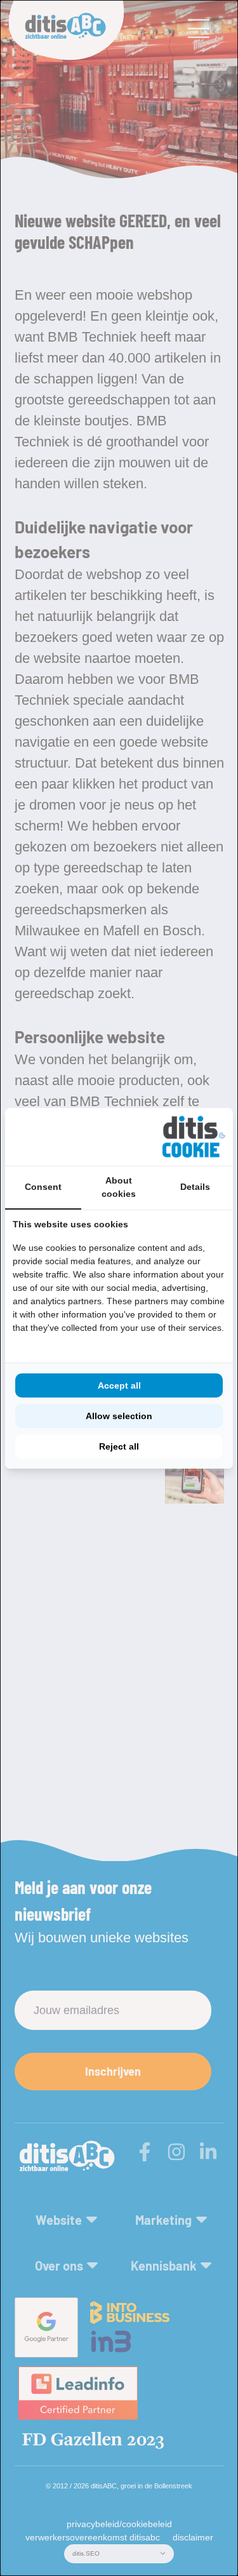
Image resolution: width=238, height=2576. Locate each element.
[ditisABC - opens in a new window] (194, 1137)
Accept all (119, 1385)
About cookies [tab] (119, 1187)
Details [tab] (195, 1187)
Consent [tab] (43, 1187)
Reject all (119, 1446)
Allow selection (119, 1416)
